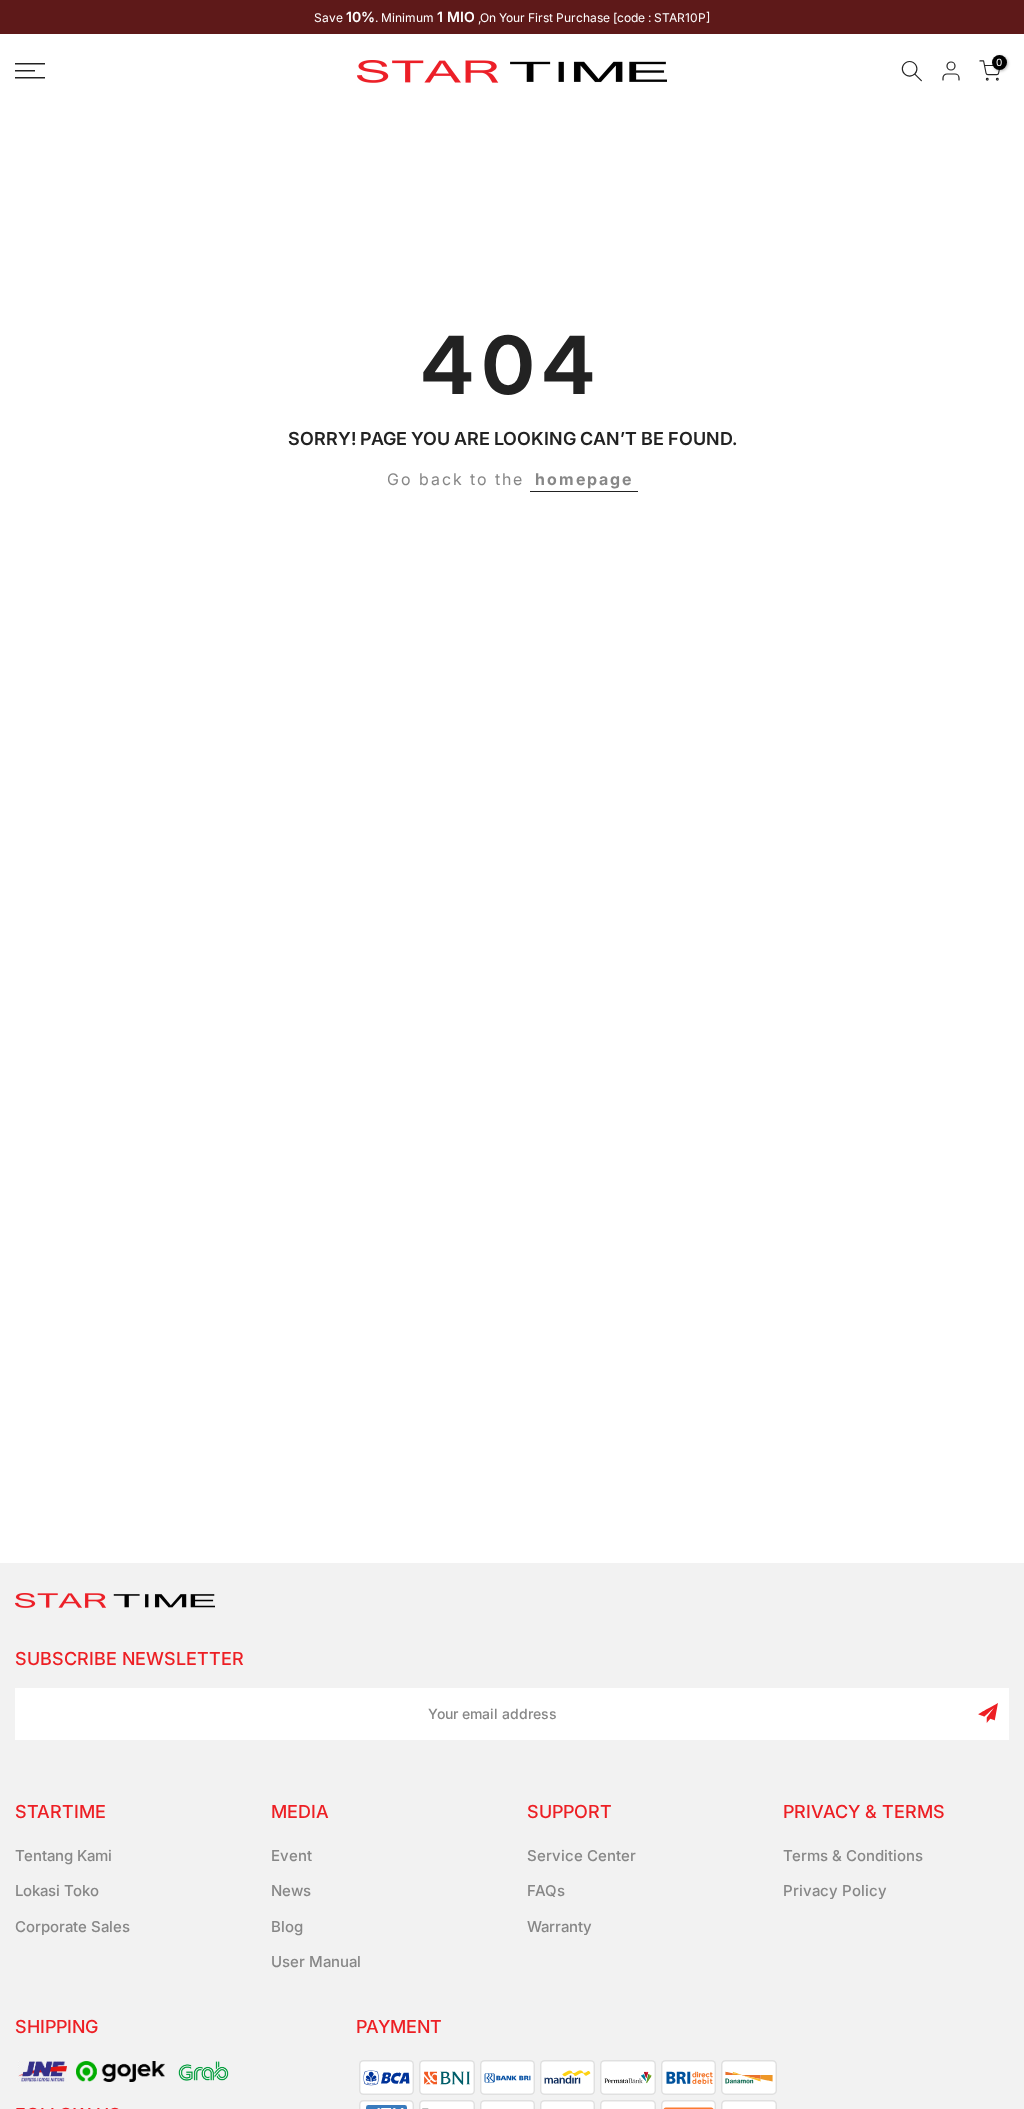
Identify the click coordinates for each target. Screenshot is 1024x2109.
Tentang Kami (63, 1855)
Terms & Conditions (853, 1855)
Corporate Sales (72, 1926)
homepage (584, 479)
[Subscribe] (988, 1713)
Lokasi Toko (57, 1890)
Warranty (559, 1926)
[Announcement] (512, 17)
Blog (287, 1926)
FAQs (546, 1890)
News (291, 1890)
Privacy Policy (835, 1890)
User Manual (316, 1961)
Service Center (581, 1855)
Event (291, 1855)
